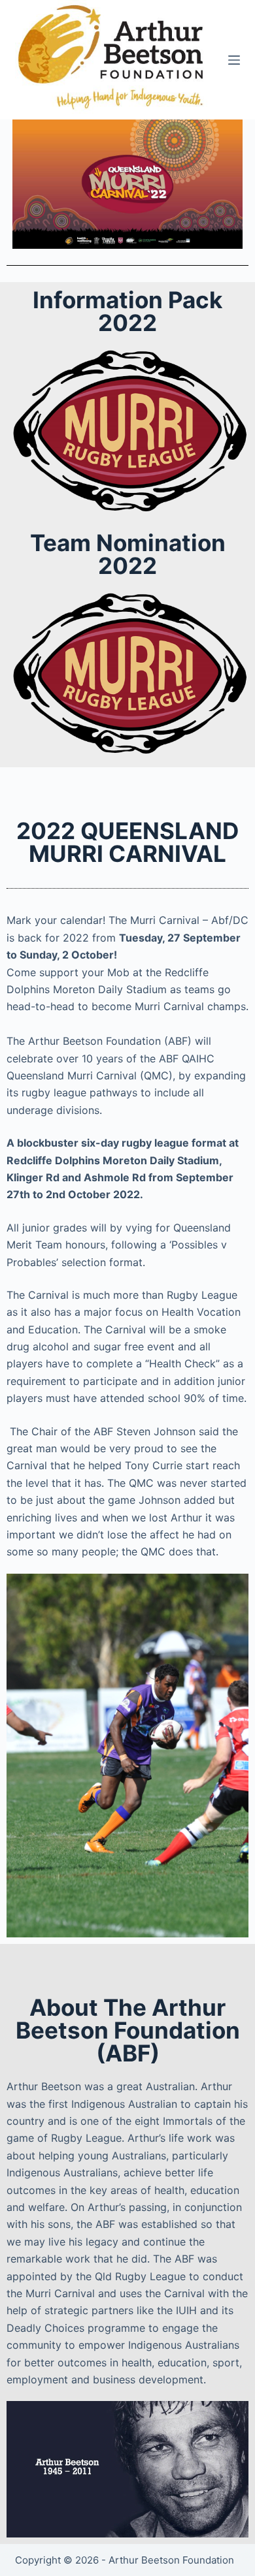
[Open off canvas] (234, 60)
